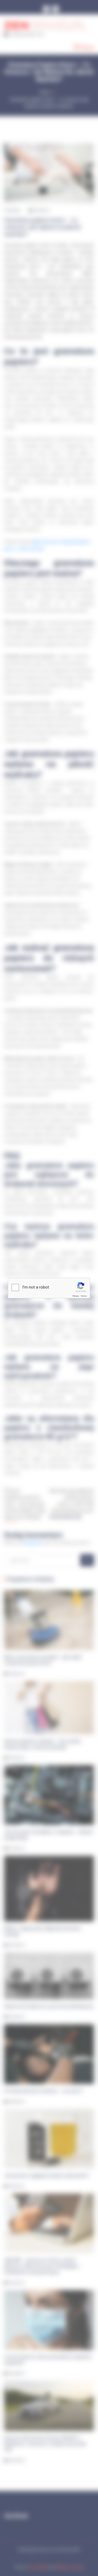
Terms (84, 1296)
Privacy (76, 1296)
